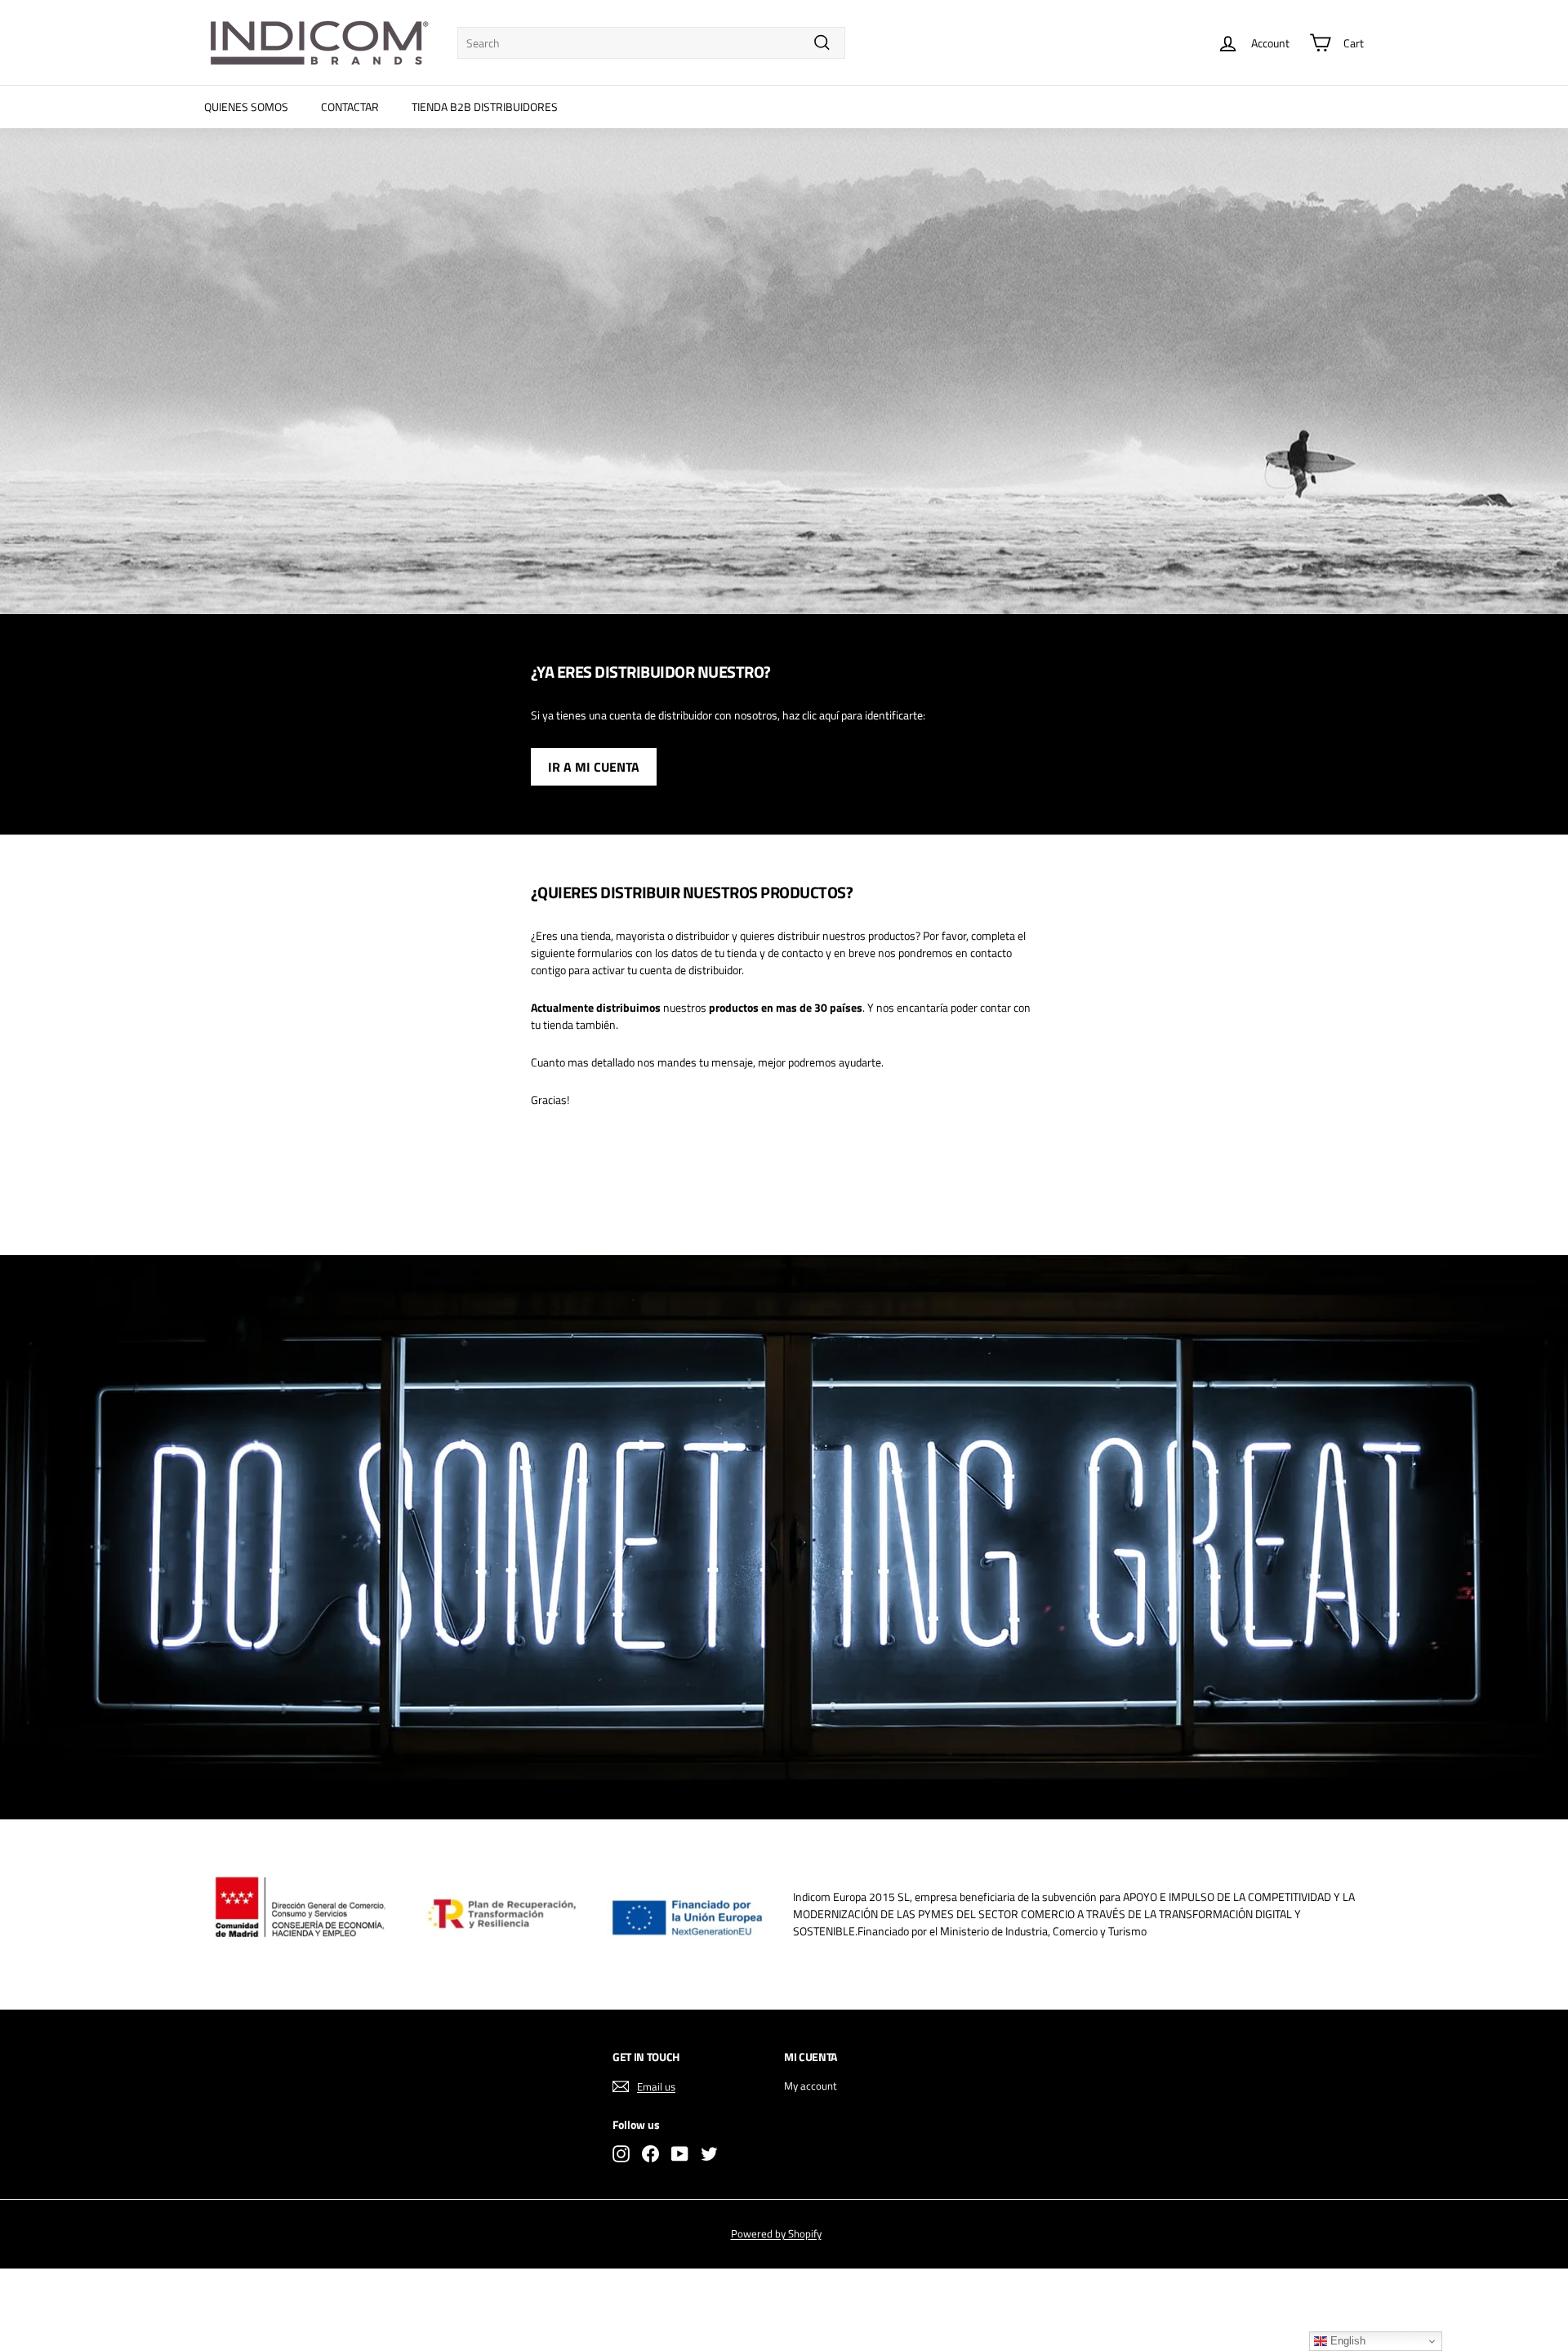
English (1346, 2341)
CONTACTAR (350, 107)
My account (811, 2086)
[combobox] (651, 43)
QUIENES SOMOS (246, 107)
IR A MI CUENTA (594, 767)
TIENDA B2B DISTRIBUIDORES (485, 107)
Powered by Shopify (776, 2233)
